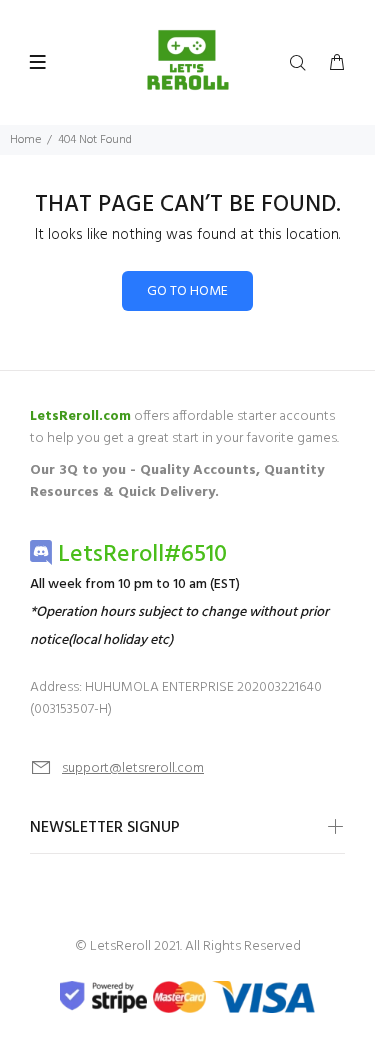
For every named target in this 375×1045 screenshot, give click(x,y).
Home (25, 140)
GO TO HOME (187, 291)
